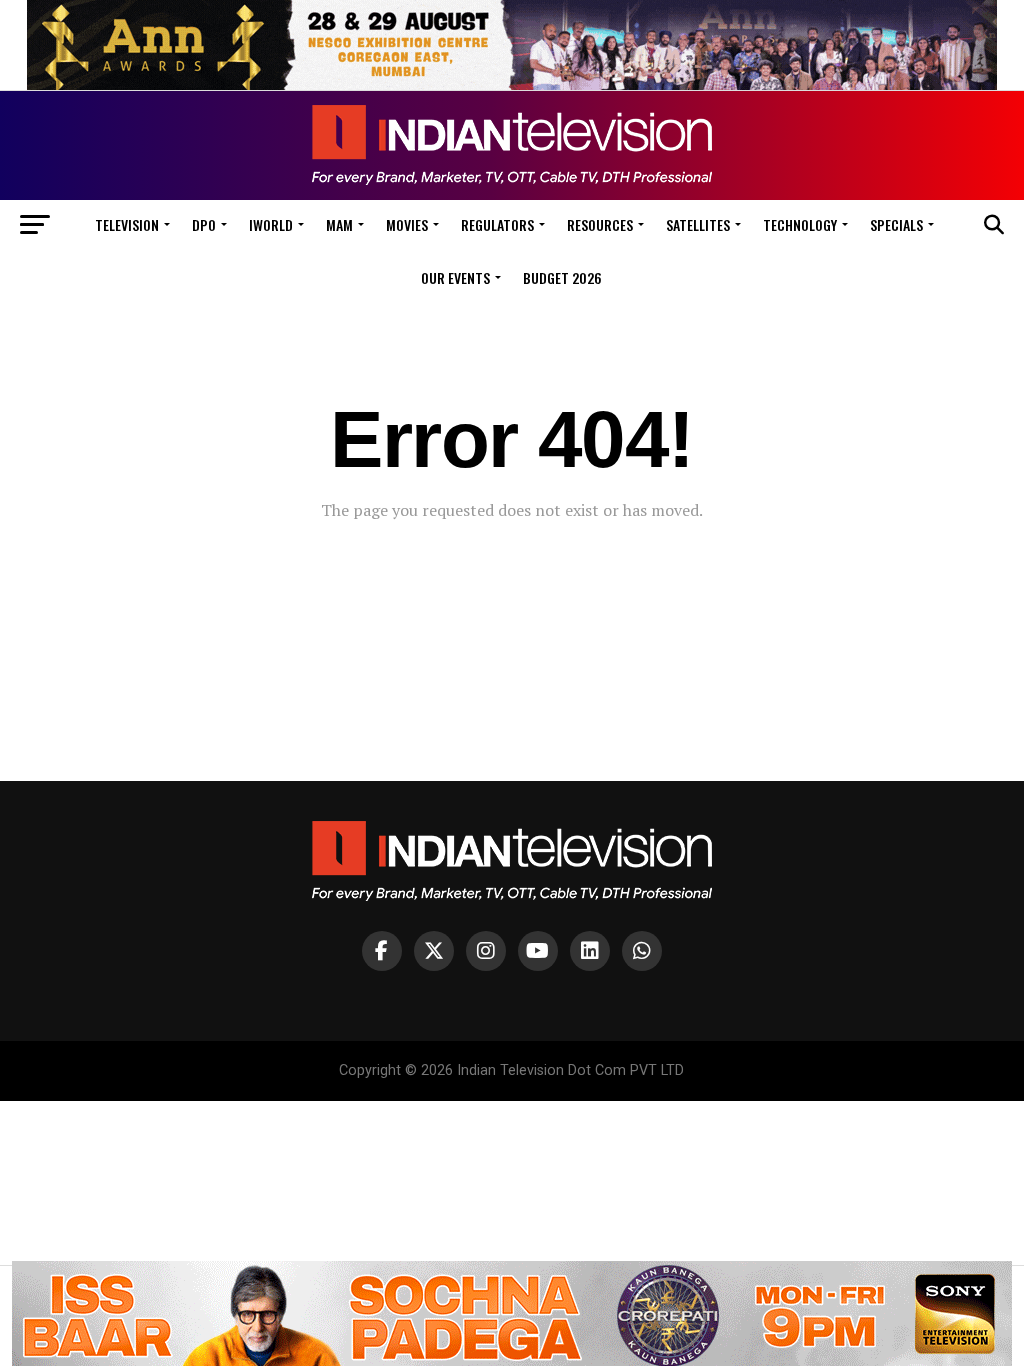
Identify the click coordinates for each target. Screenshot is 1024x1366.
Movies (407, 224)
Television (127, 224)
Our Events (455, 277)
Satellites (698, 224)
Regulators (497, 224)
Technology (800, 224)
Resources (600, 224)
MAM (339, 224)
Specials (896, 224)
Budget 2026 (562, 277)
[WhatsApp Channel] (642, 951)
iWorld (271, 224)
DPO (204, 224)
